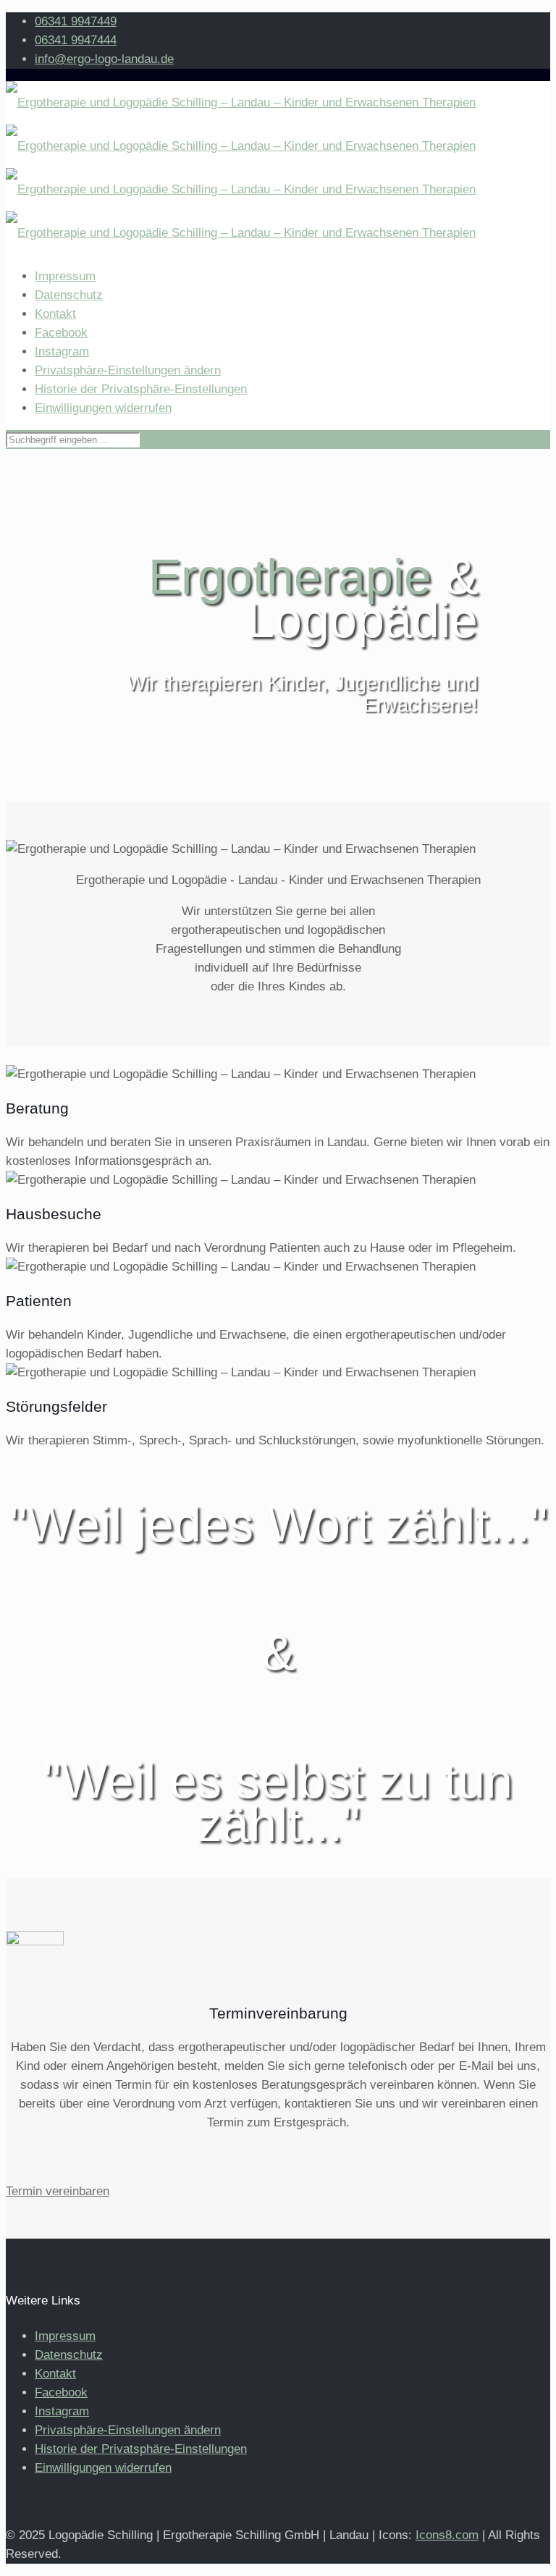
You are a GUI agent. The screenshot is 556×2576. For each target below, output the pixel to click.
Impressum (65, 276)
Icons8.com (447, 2535)
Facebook (61, 333)
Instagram (62, 352)
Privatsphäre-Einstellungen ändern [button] (128, 370)
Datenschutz (69, 295)
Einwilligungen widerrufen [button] (103, 408)
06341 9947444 (76, 40)
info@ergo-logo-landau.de (104, 59)
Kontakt (55, 314)
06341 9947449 (76, 21)
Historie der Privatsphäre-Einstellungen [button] (141, 389)
